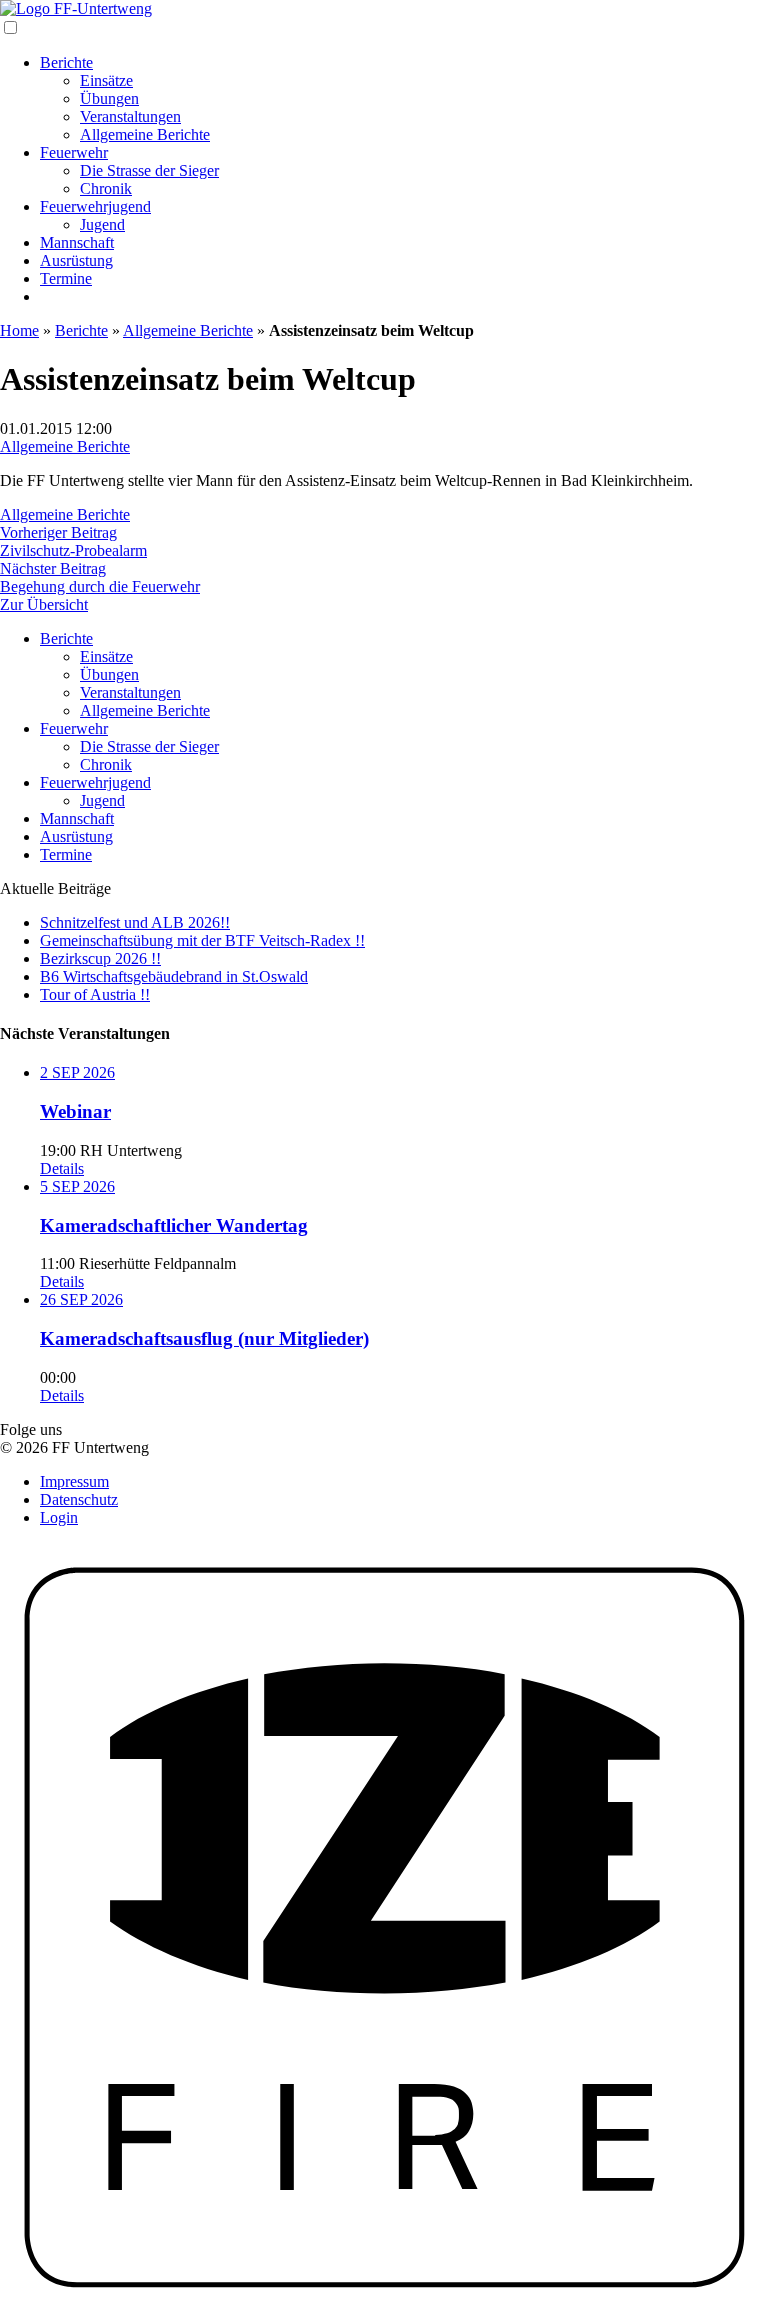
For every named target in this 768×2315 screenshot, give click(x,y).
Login (59, 1517)
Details (62, 1168)
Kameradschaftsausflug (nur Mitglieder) (204, 1338)
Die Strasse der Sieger (149, 170)
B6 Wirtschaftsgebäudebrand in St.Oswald (174, 976)
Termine (66, 278)
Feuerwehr (74, 152)
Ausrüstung (76, 260)
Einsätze (106, 80)
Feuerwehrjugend (95, 206)
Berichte (66, 62)
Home (19, 330)
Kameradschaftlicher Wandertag (174, 1225)
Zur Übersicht (44, 604)
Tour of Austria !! (95, 994)
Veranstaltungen (130, 116)
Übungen (109, 98)
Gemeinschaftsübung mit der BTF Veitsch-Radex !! (202, 940)
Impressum (74, 1481)
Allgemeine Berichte (145, 134)
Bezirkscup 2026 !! (100, 958)
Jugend (102, 224)
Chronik (106, 188)
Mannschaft (77, 242)
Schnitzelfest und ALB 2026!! (135, 922)
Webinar (75, 1111)
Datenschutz (79, 1499)
